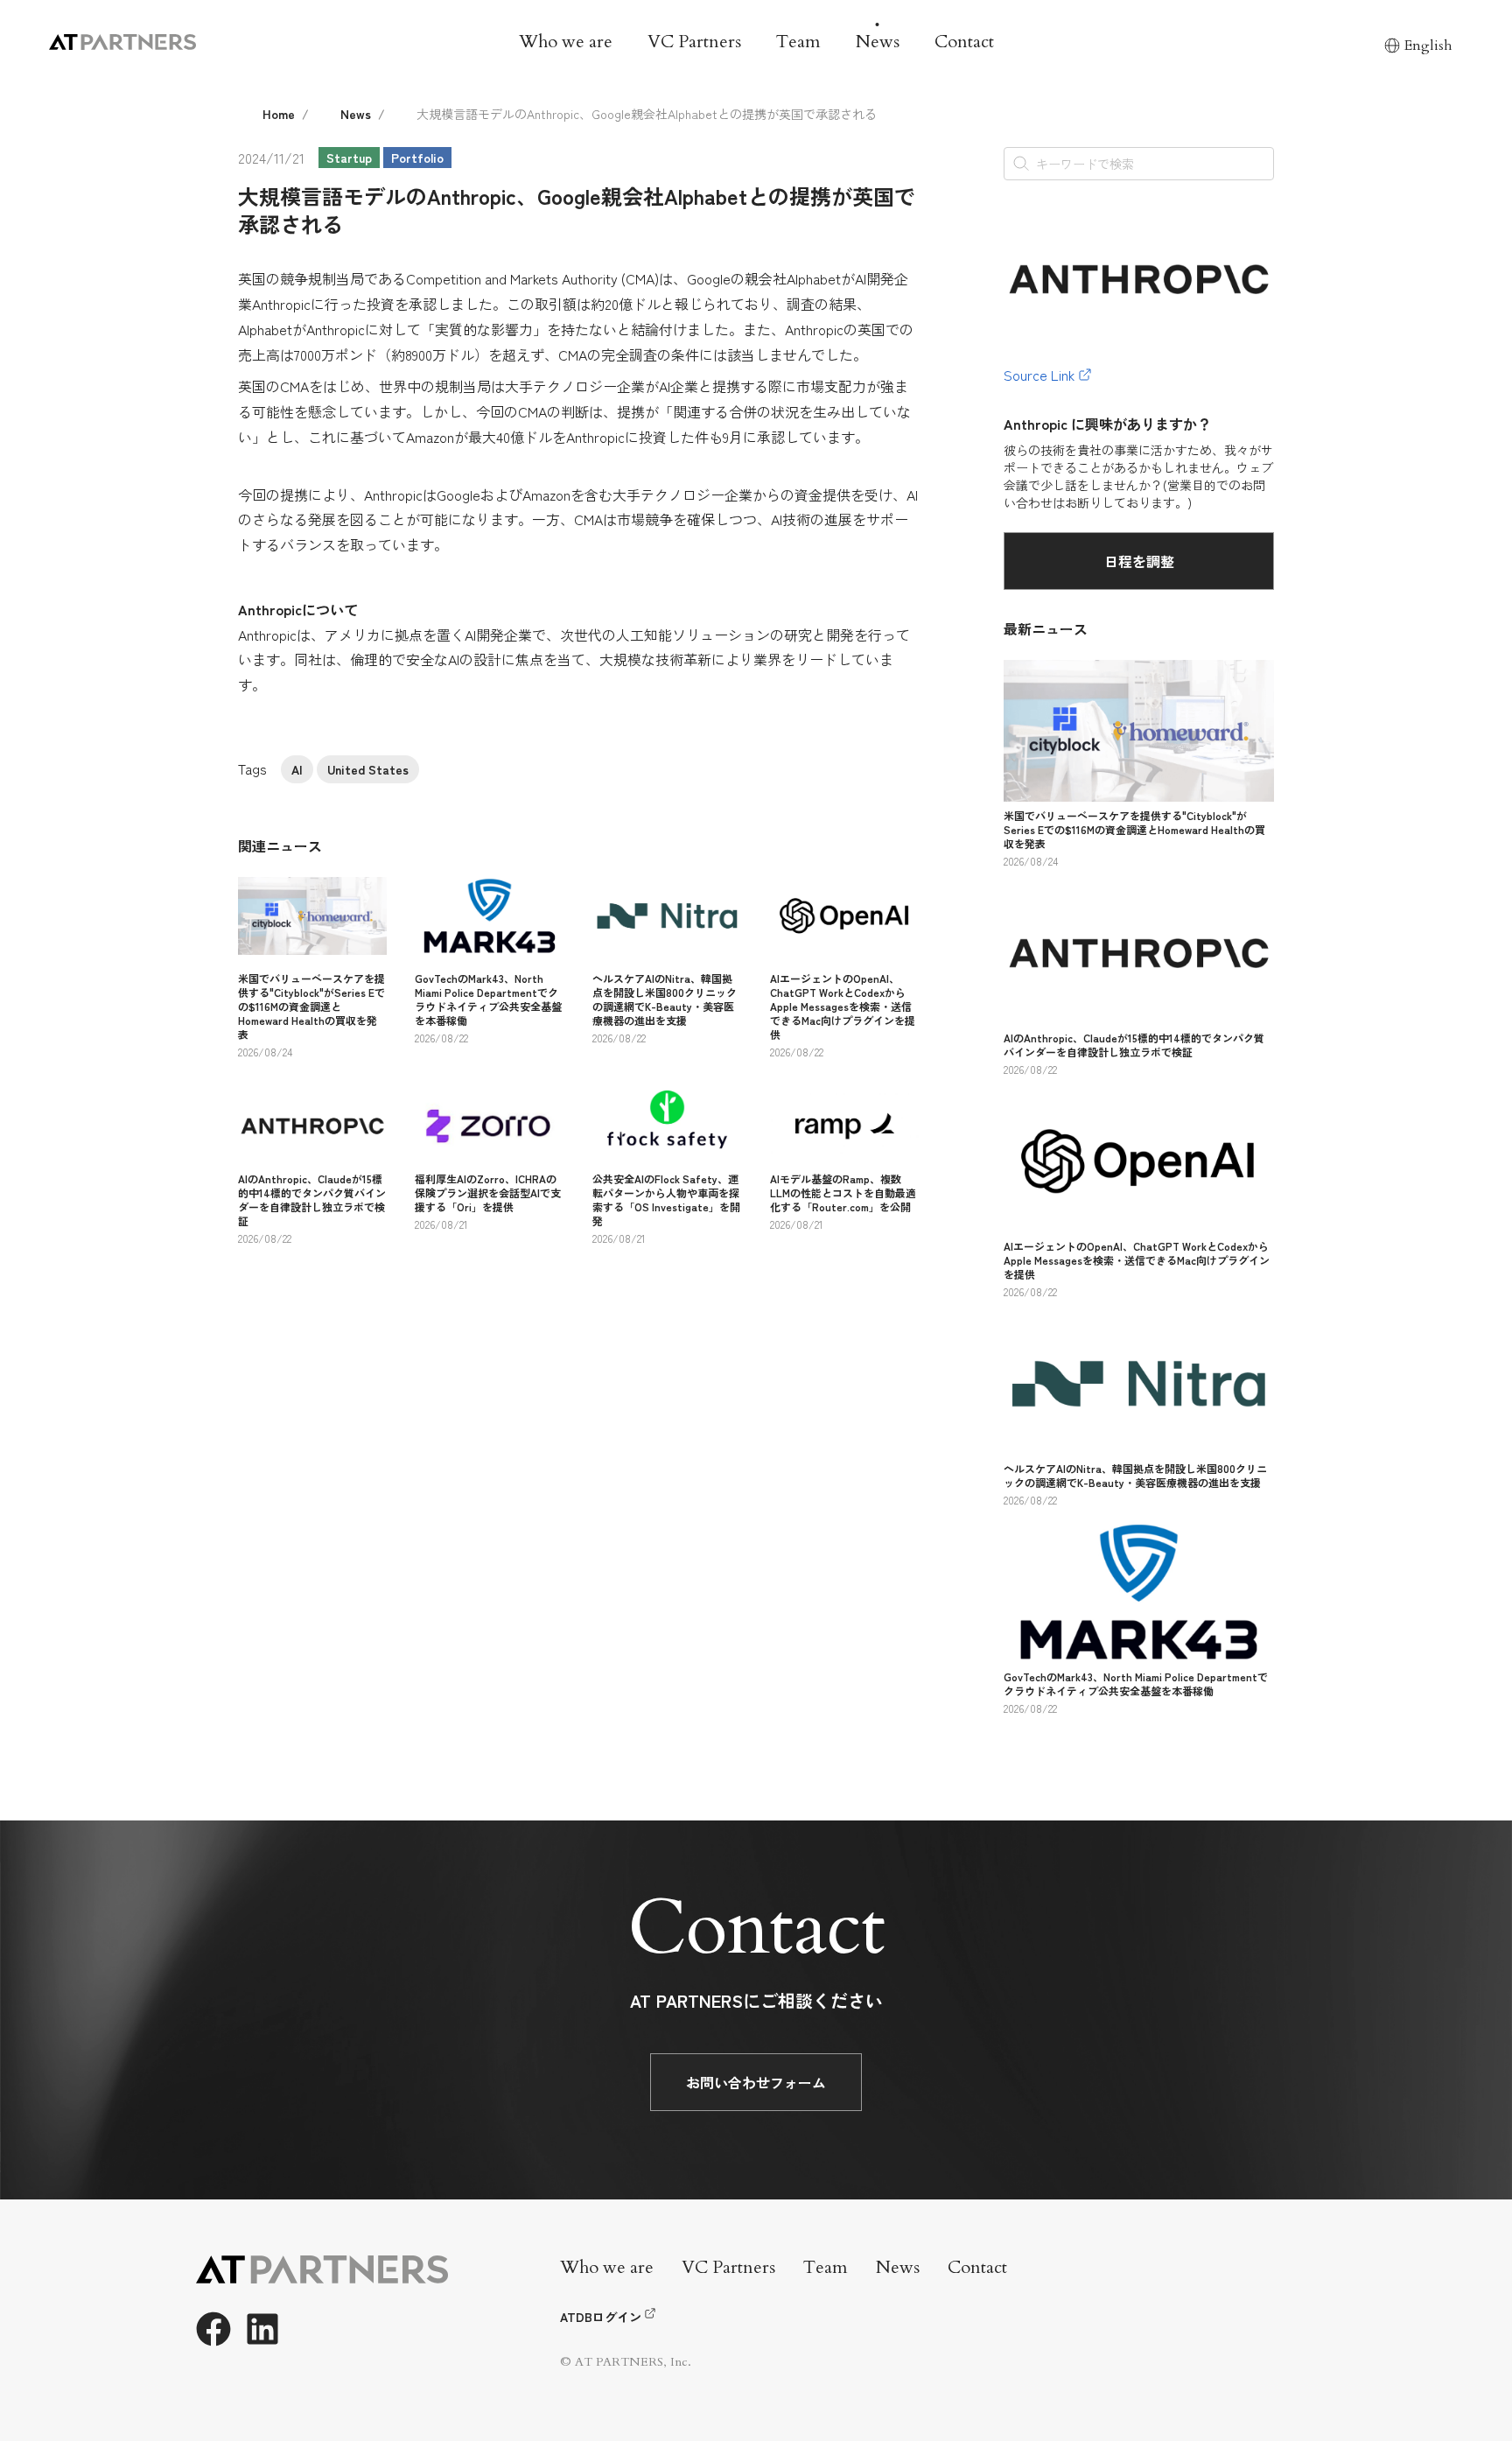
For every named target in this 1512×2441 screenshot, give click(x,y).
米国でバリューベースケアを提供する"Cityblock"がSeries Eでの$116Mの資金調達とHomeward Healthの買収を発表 (311, 1006)
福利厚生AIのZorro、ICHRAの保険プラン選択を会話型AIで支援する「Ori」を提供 (488, 1192)
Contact (964, 42)
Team (798, 42)
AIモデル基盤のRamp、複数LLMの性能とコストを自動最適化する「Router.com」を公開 (843, 1192)
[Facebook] (213, 2329)
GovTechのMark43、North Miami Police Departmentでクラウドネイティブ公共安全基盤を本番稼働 (488, 999)
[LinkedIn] (262, 2329)
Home (279, 114)
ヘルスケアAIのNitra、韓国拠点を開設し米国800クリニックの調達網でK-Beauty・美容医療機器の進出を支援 (665, 999)
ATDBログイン (601, 2317)
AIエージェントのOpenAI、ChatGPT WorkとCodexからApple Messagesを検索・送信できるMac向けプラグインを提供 (843, 1006)
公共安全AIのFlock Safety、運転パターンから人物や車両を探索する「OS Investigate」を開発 (666, 1199)
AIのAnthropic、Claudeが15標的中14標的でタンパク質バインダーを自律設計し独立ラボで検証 (312, 1199)
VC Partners (694, 42)
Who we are (566, 42)
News (878, 42)
